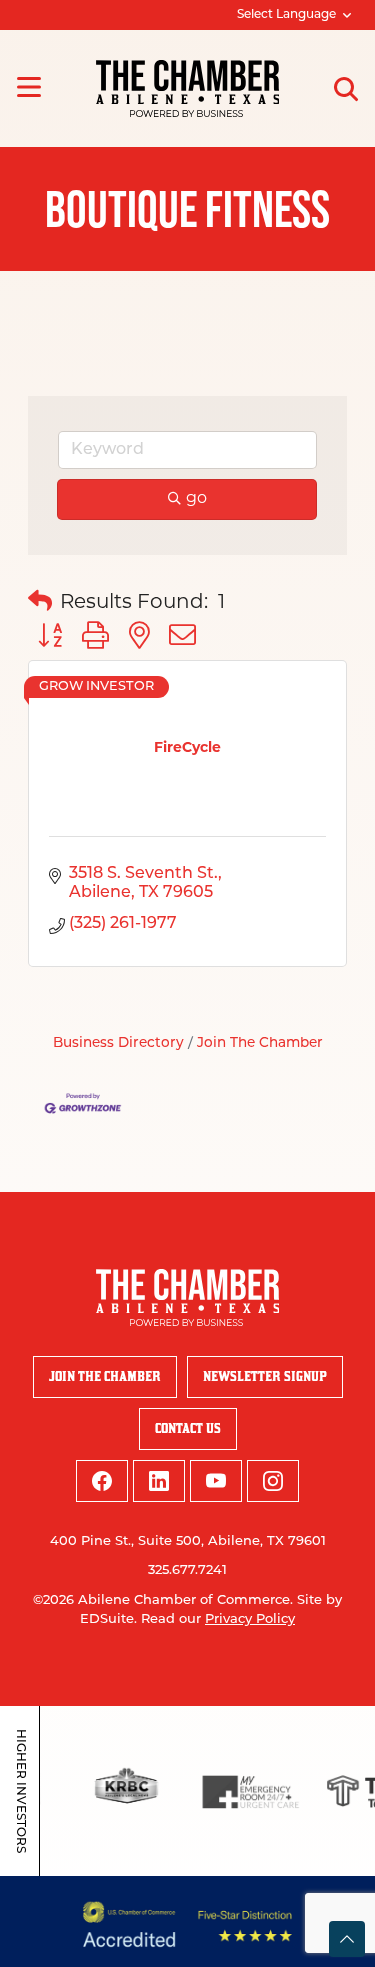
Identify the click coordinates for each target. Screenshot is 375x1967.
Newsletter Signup (265, 1376)
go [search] (196, 499)
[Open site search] (346, 89)
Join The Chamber (260, 1043)
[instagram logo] (273, 1481)
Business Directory (118, 1043)
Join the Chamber (105, 1376)
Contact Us (188, 1428)
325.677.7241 (187, 1570)
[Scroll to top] (347, 1939)
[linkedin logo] (159, 1481)
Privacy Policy (250, 1619)
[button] (40, 603)
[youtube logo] (216, 1481)
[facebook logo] (102, 1481)
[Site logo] (187, 88)
